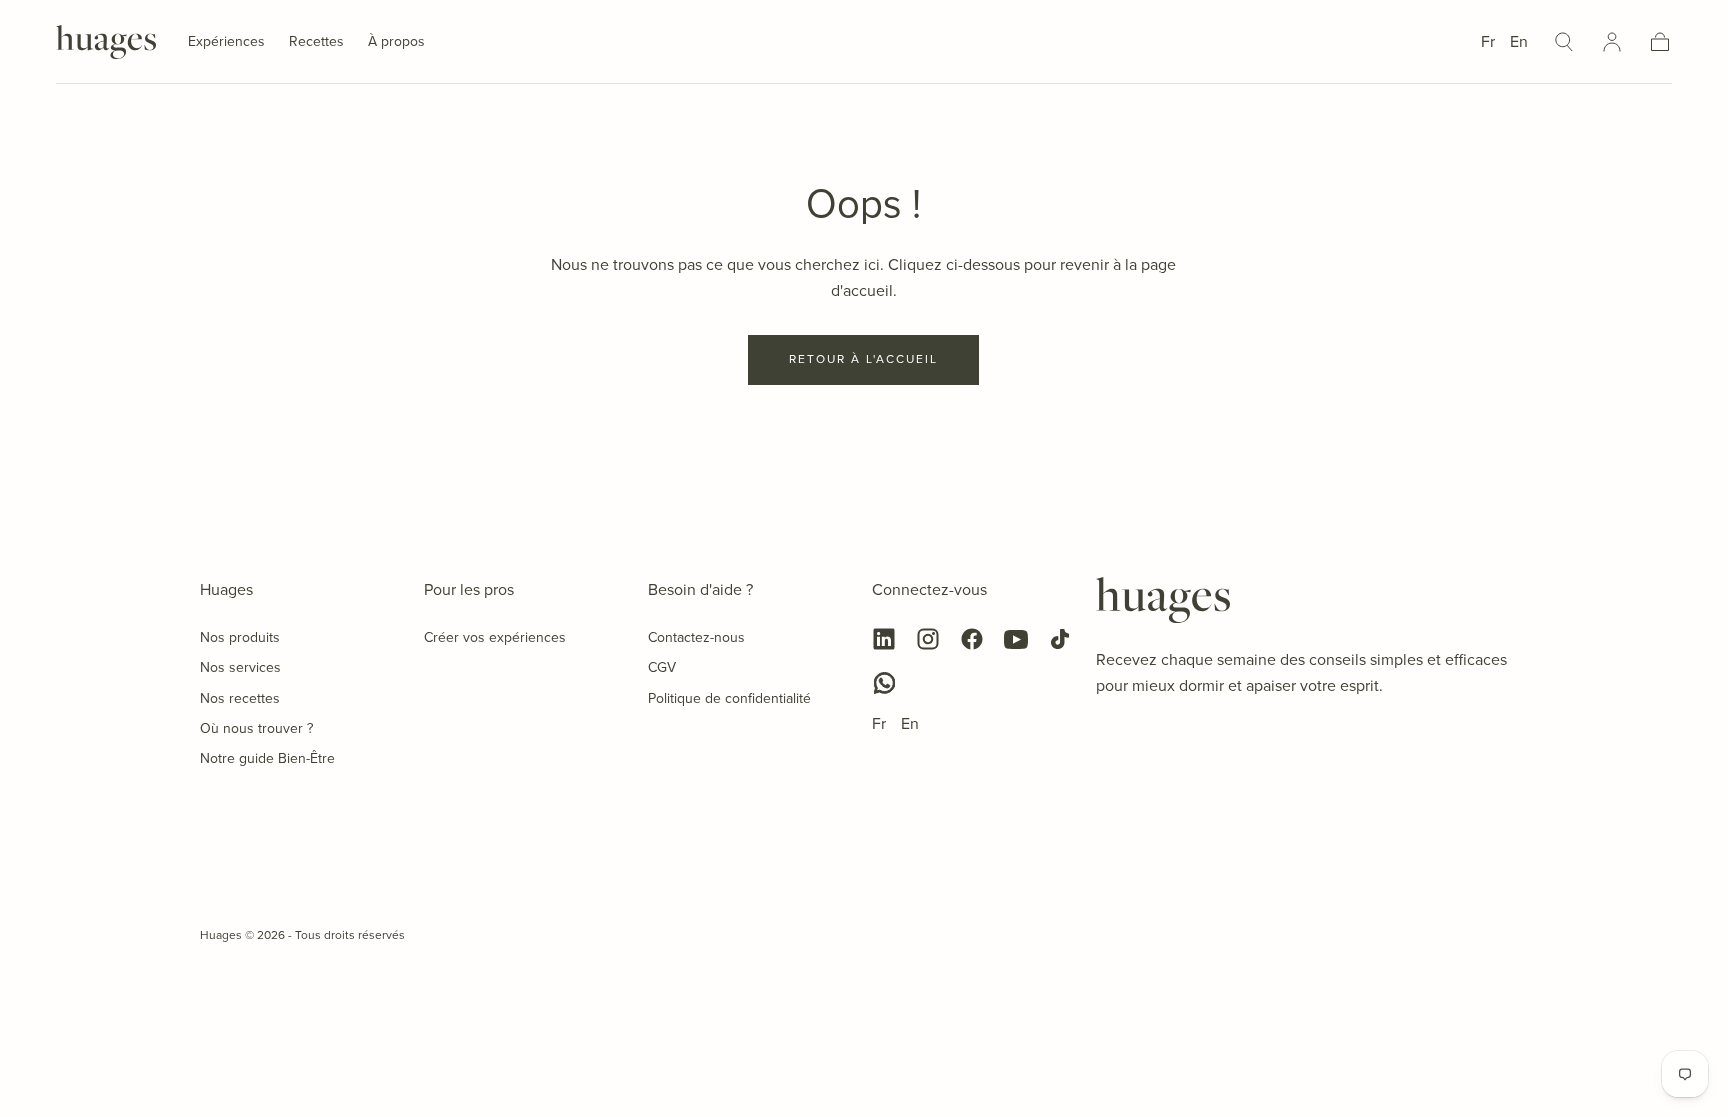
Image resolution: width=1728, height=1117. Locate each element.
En (1519, 41)
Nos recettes (240, 698)
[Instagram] (928, 639)
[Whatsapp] (884, 683)
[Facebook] (972, 639)
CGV (662, 667)
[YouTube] (1016, 639)
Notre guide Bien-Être (267, 758)
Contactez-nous (696, 637)
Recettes (316, 43)
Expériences (226, 43)
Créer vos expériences (495, 637)
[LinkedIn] (884, 639)
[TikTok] (1060, 639)
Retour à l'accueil (863, 359)
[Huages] (1163, 600)
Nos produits (240, 637)
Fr (1488, 41)
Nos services (240, 667)
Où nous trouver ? (256, 728)
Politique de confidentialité (729, 698)
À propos (396, 43)
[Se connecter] (1612, 42)
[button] (1564, 42)
